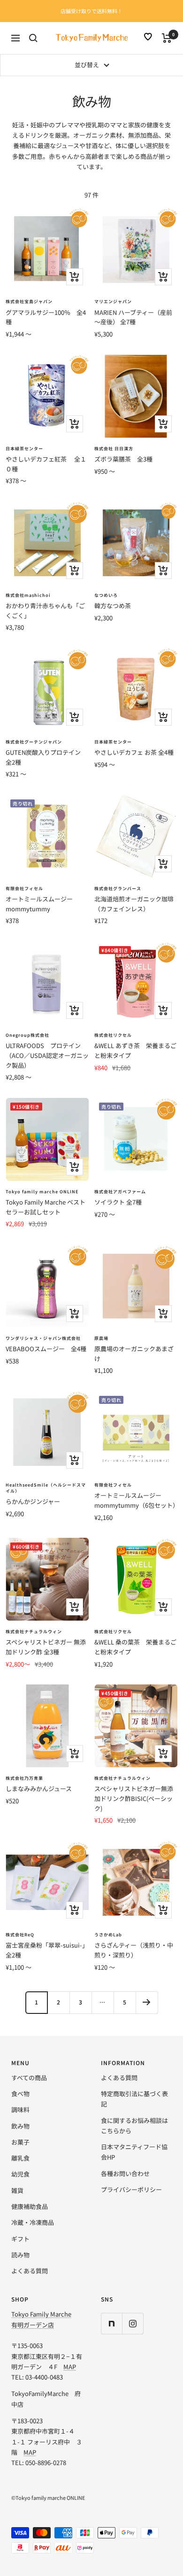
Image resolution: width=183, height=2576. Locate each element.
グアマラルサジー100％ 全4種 (46, 317)
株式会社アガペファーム (120, 1192)
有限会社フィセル (24, 889)
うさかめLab (108, 1935)
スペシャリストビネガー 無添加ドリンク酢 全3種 (46, 1647)
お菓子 (20, 2142)
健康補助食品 (30, 2206)
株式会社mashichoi (28, 595)
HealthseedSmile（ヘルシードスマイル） (46, 1488)
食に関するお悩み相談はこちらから (134, 2126)
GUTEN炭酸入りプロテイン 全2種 (46, 757)
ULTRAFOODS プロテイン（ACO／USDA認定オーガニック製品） (47, 1055)
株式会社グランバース (118, 889)
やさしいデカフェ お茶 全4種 (134, 752)
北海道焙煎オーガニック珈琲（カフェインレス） (134, 904)
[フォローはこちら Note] (111, 2323)
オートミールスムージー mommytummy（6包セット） (136, 1500)
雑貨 (17, 2190)
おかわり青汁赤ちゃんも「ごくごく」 (45, 611)
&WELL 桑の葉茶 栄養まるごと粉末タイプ (135, 1647)
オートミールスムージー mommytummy (39, 904)
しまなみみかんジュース (39, 1789)
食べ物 (20, 2094)
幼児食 (20, 2174)
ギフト (20, 2239)
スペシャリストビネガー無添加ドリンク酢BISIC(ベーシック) (134, 1798)
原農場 (101, 1338)
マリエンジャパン (113, 301)
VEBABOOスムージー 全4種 (46, 1349)
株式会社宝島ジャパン (29, 301)
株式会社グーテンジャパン (34, 742)
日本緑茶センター (24, 449)
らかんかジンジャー (33, 1501)
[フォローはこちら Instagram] (133, 2323)
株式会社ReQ (20, 1935)
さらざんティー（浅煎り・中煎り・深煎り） (134, 1950)
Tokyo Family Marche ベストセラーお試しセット (46, 1207)
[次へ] (147, 2002)
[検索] (33, 38)
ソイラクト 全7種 (118, 1202)
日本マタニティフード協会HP (134, 2152)
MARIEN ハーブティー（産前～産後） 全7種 (133, 317)
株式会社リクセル (113, 1035)
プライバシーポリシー (131, 2189)
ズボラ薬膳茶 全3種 (123, 459)
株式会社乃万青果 (24, 1778)
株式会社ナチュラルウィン (34, 1632)
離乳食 (20, 2158)
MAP (70, 2367)
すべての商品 (29, 2078)
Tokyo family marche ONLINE (42, 1192)
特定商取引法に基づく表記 (134, 2099)
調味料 (20, 2110)
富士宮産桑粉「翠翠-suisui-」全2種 (47, 1950)
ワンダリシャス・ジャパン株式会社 (43, 1338)
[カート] (167, 38)
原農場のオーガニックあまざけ (134, 1354)
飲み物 (20, 2126)
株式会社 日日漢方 (114, 449)
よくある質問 (30, 2271)
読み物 (20, 2255)
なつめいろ (106, 595)
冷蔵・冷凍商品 (33, 2222)
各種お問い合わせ (125, 2173)
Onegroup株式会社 (27, 1035)
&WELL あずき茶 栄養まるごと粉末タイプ (135, 1050)
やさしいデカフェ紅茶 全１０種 (46, 464)
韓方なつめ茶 (113, 606)
